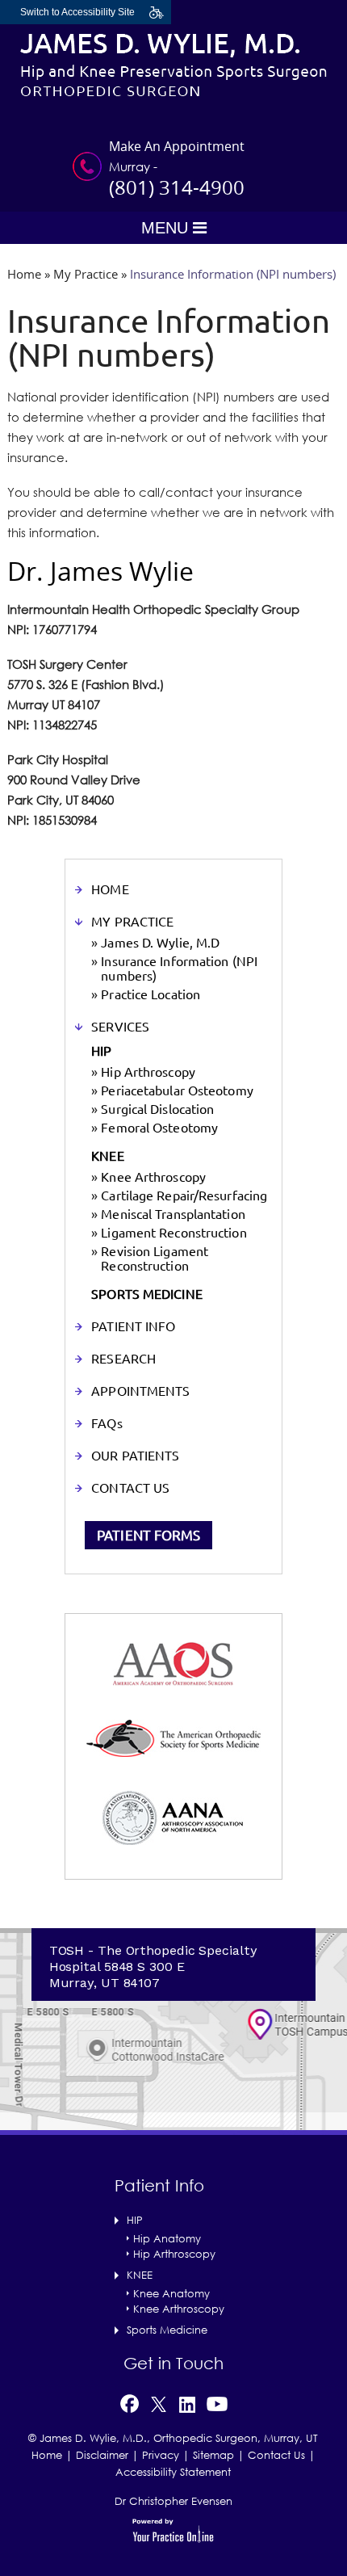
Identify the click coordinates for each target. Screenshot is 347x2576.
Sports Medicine (167, 2330)
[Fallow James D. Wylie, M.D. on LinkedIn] (187, 2402)
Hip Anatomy (167, 2238)
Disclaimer (102, 2455)
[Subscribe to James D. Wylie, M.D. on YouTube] (217, 2402)
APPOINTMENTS (140, 1391)
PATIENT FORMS (148, 1535)
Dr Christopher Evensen (173, 2501)
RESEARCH (123, 1359)
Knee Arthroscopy (153, 1177)
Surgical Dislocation (157, 1109)
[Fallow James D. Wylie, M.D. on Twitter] (159, 2402)
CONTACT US (130, 1488)
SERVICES (120, 1027)
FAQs (107, 1423)
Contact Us (276, 2455)
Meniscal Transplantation (173, 1214)
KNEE (107, 1156)
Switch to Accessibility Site (77, 12)
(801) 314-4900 (177, 187)
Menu (167, 228)
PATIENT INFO (133, 1326)
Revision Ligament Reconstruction (155, 1259)
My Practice (86, 274)
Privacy (161, 2455)
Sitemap (213, 2455)
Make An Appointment (177, 146)
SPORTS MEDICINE (147, 1294)
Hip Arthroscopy (148, 1072)
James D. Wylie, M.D (160, 943)
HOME (110, 889)
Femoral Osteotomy (159, 1128)
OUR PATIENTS (135, 1456)
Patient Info (159, 2185)
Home (24, 274)
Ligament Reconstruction (173, 1233)
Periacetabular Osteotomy (177, 1090)
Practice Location (151, 994)
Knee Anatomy (171, 2293)
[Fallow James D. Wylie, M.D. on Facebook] (129, 2402)
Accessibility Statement (173, 2472)
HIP (101, 1051)
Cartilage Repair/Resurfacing (184, 1196)
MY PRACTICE (132, 922)
